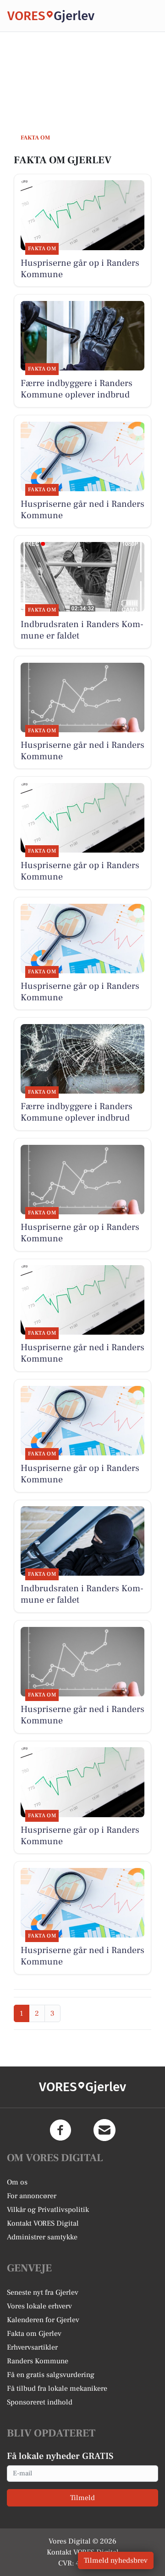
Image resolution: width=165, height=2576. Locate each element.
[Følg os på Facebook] (60, 2130)
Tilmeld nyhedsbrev (116, 2560)
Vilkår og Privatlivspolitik (48, 2210)
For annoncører (32, 2196)
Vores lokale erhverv (39, 2306)
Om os (17, 2182)
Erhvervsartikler (32, 2347)
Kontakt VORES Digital (43, 2223)
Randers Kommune (38, 2361)
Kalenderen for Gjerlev (43, 2320)
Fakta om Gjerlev (34, 2334)
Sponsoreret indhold (40, 2402)
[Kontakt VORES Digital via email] (104, 2130)
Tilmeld (82, 2498)
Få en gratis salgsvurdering (51, 2375)
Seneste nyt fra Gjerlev (43, 2292)
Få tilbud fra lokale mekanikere (57, 2388)
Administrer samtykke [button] (42, 2237)
